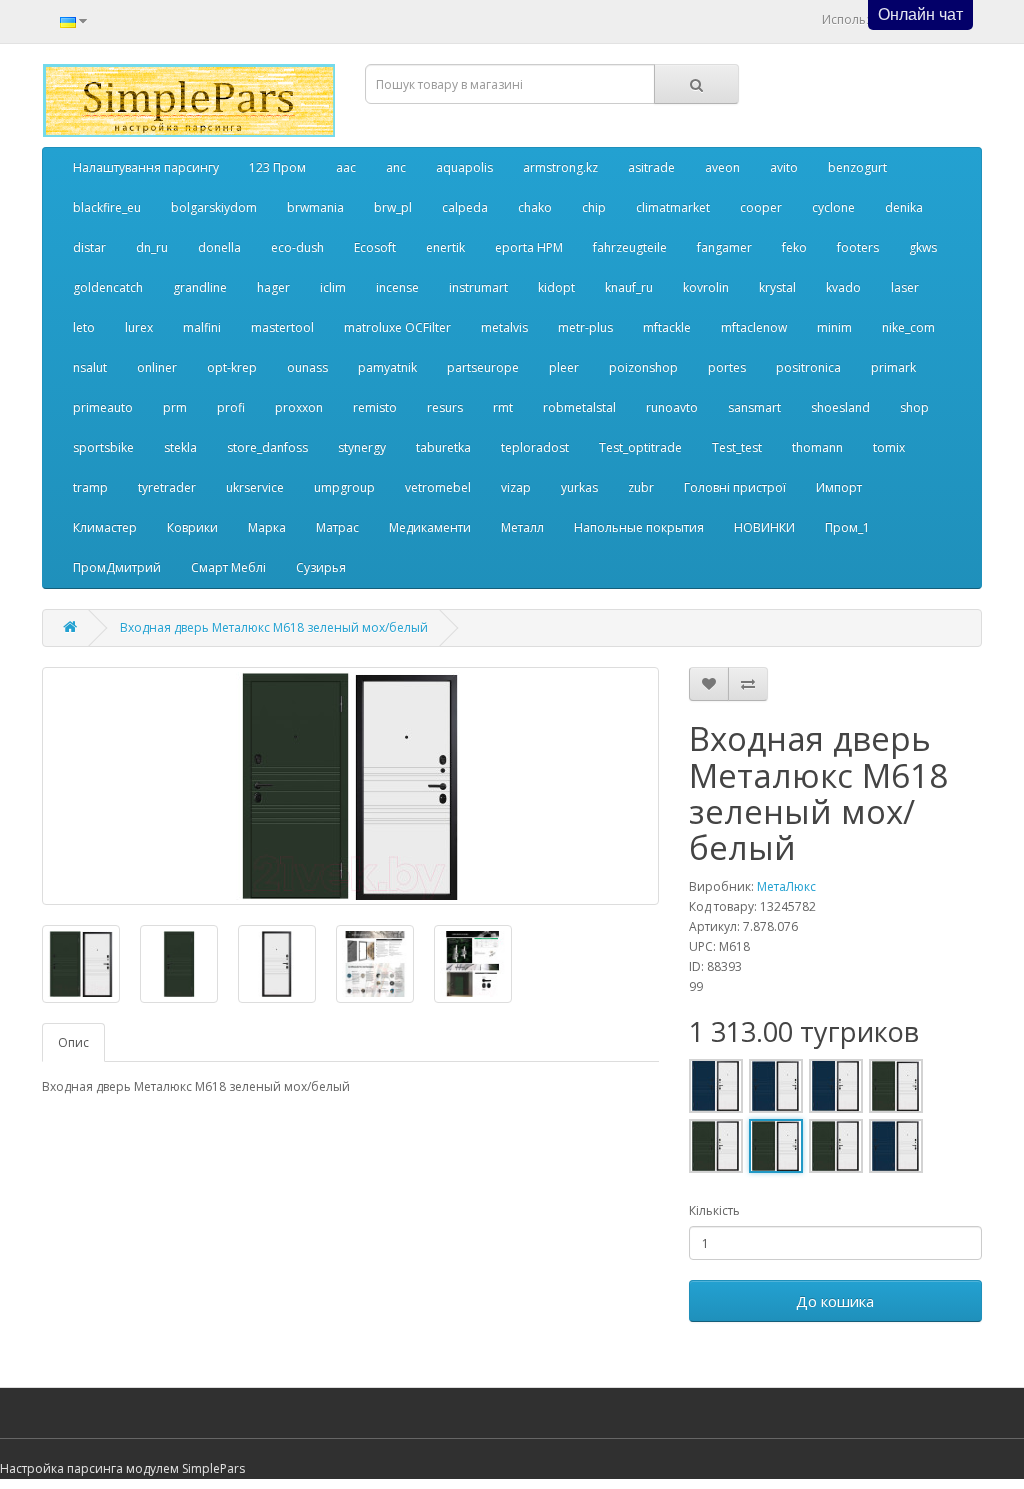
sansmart (754, 407)
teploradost (535, 447)
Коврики (192, 527)
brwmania (315, 207)
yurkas (579, 487)
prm (175, 407)
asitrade (651, 167)
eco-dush (297, 247)
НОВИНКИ (764, 527)
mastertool (282, 327)
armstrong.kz (560, 167)
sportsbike (103, 447)
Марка (267, 527)
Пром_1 (847, 527)
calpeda (465, 207)
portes (727, 367)
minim (834, 327)
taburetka (443, 447)
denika (904, 207)
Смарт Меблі (228, 567)
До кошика (835, 1301)
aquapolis (464, 167)
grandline (200, 287)
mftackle (667, 327)
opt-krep (232, 367)
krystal (777, 287)
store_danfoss (267, 447)
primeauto (103, 407)
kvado (843, 287)
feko (794, 247)
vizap (516, 487)
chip (594, 207)
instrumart (478, 287)
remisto (375, 407)
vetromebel (438, 487)
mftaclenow (754, 327)
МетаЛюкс (786, 886)
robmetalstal (579, 407)
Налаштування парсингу (146, 167)
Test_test (737, 447)
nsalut (90, 367)
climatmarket (673, 207)
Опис (73, 1042)
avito (784, 167)
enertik (445, 247)
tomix (889, 447)
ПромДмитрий (117, 567)
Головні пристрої (735, 487)
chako (535, 207)
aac (346, 167)
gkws (923, 247)
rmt (503, 407)
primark (893, 367)
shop (914, 407)
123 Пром (277, 167)
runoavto (672, 407)
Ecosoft (375, 247)
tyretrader (167, 487)
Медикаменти (430, 527)
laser (905, 287)
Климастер (105, 527)
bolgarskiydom (214, 207)
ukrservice (255, 487)
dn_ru (152, 247)
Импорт (839, 487)
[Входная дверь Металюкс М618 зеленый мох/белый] (350, 786)
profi (231, 407)
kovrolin (706, 287)
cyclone (833, 207)
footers (858, 247)
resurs (445, 407)
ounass (307, 367)
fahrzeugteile (630, 247)
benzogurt (857, 167)
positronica (808, 367)
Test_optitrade (640, 447)
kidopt (556, 287)
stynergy (362, 447)
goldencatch (108, 287)
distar (89, 247)
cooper (761, 207)
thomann (817, 447)
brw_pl (393, 207)
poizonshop (643, 367)
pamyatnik (387, 367)
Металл (522, 527)
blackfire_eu (107, 207)
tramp (90, 487)
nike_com (908, 327)
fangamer (724, 247)
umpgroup (344, 487)
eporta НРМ (529, 247)
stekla (180, 447)
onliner (157, 367)
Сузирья (321, 567)
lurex (139, 327)
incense (397, 287)
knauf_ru (629, 287)
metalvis (504, 327)
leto (84, 327)
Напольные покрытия (639, 527)
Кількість (714, 1210)
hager (273, 287)
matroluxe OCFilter (397, 327)
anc (396, 167)
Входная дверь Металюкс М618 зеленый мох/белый (274, 627)
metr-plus (585, 327)
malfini (202, 327)
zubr (641, 487)
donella (219, 247)
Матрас (337, 527)
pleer (564, 367)
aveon (722, 167)
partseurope (483, 367)
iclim (333, 287)
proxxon (299, 407)
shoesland (840, 407)
